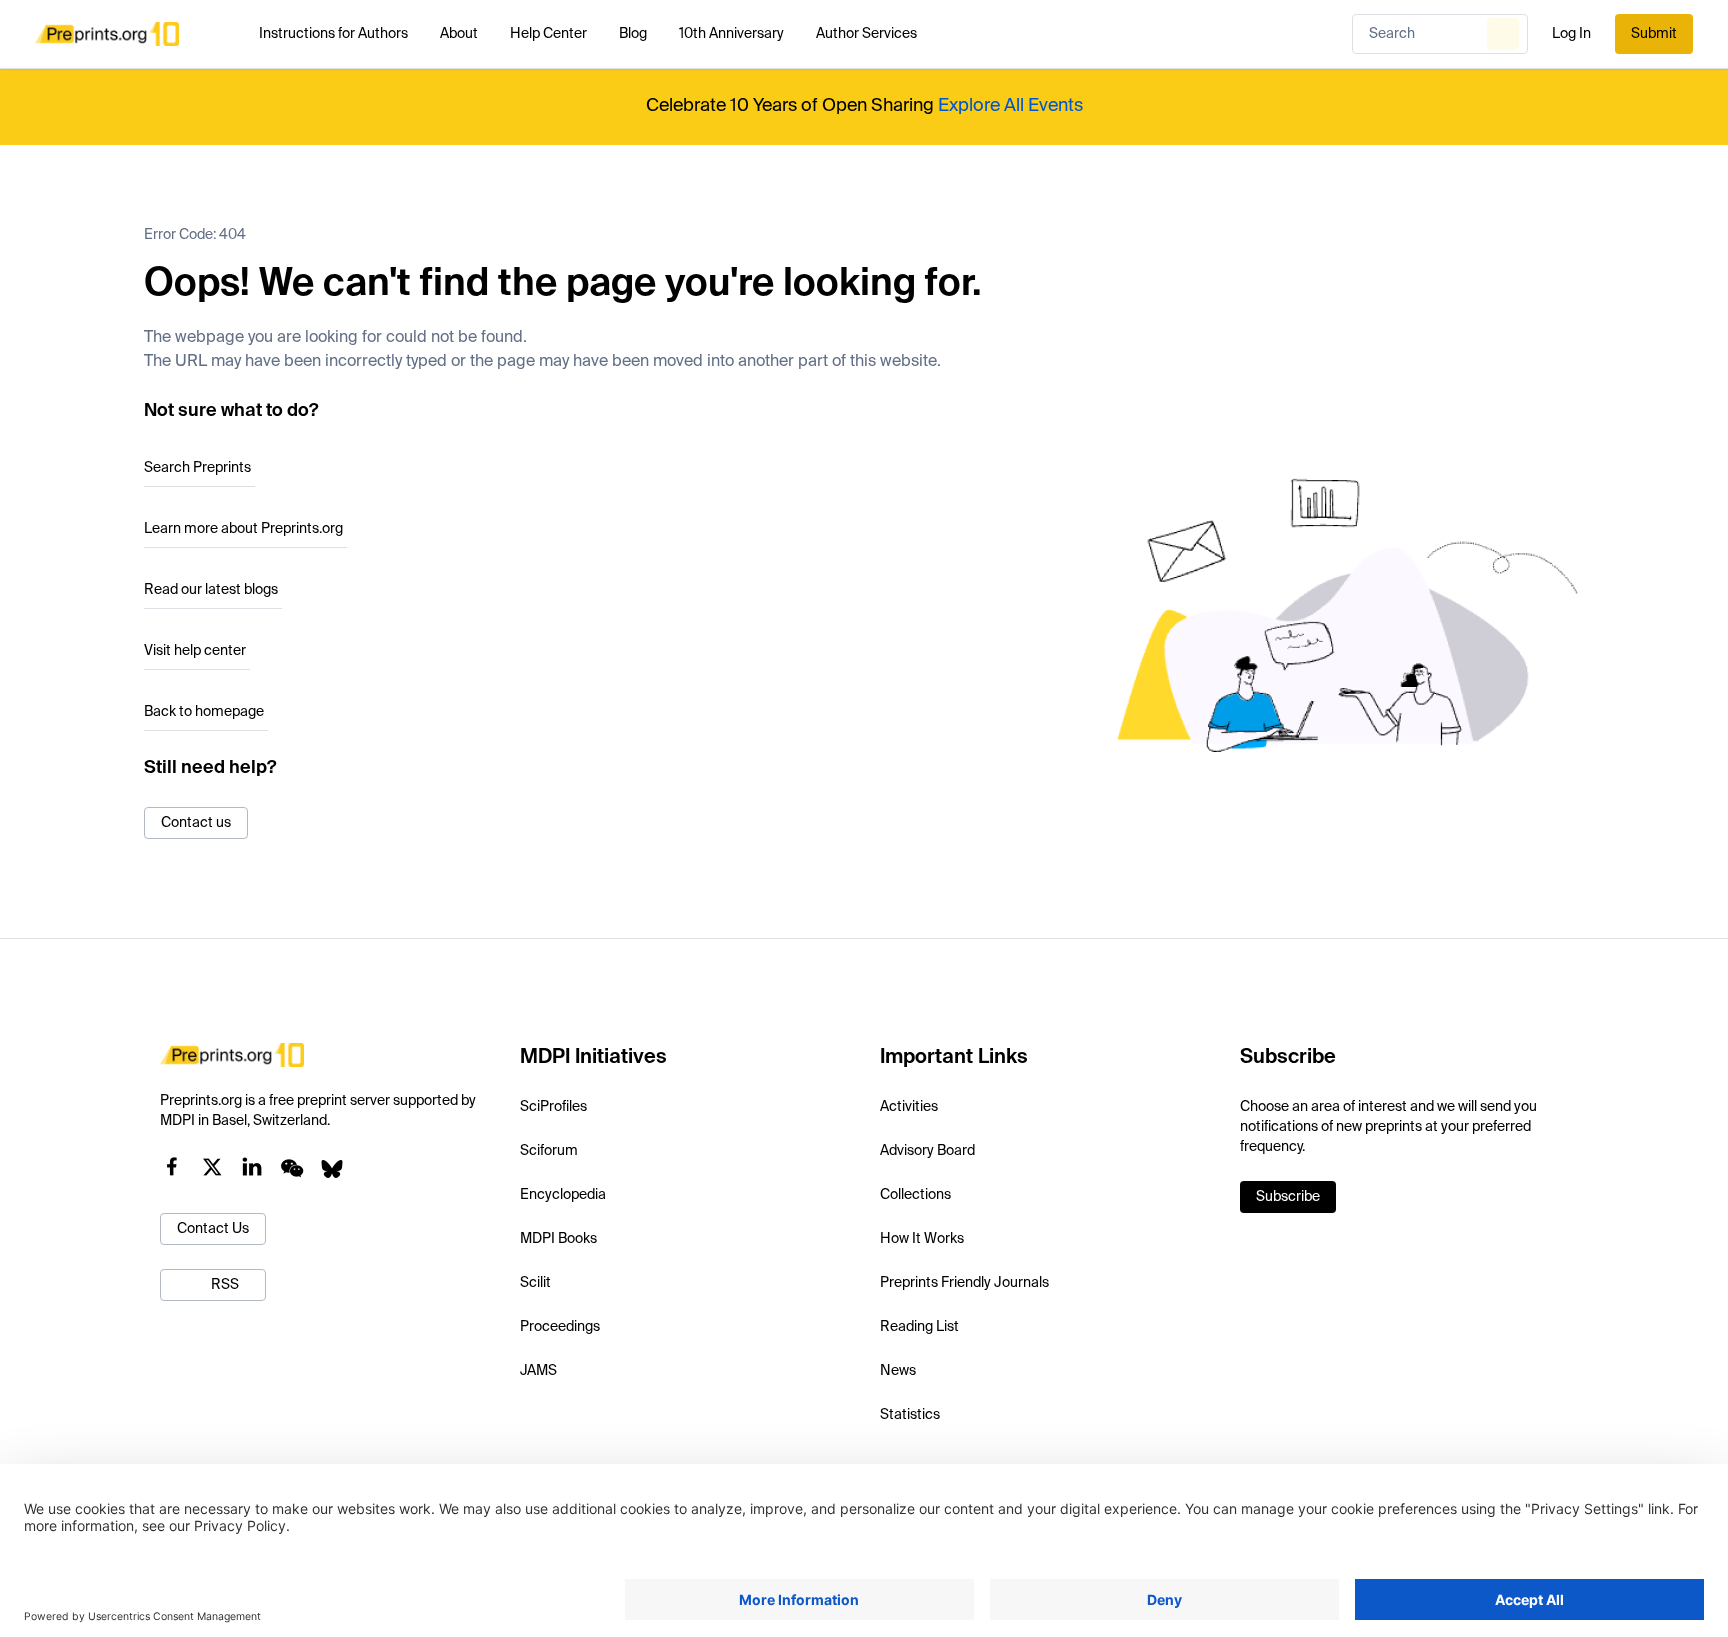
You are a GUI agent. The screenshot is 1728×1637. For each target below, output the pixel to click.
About (459, 34)
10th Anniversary (731, 34)
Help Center (548, 34)
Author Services (866, 34)
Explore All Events (1010, 106)
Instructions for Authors (333, 34)
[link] (1288, 1197)
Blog (633, 34)
